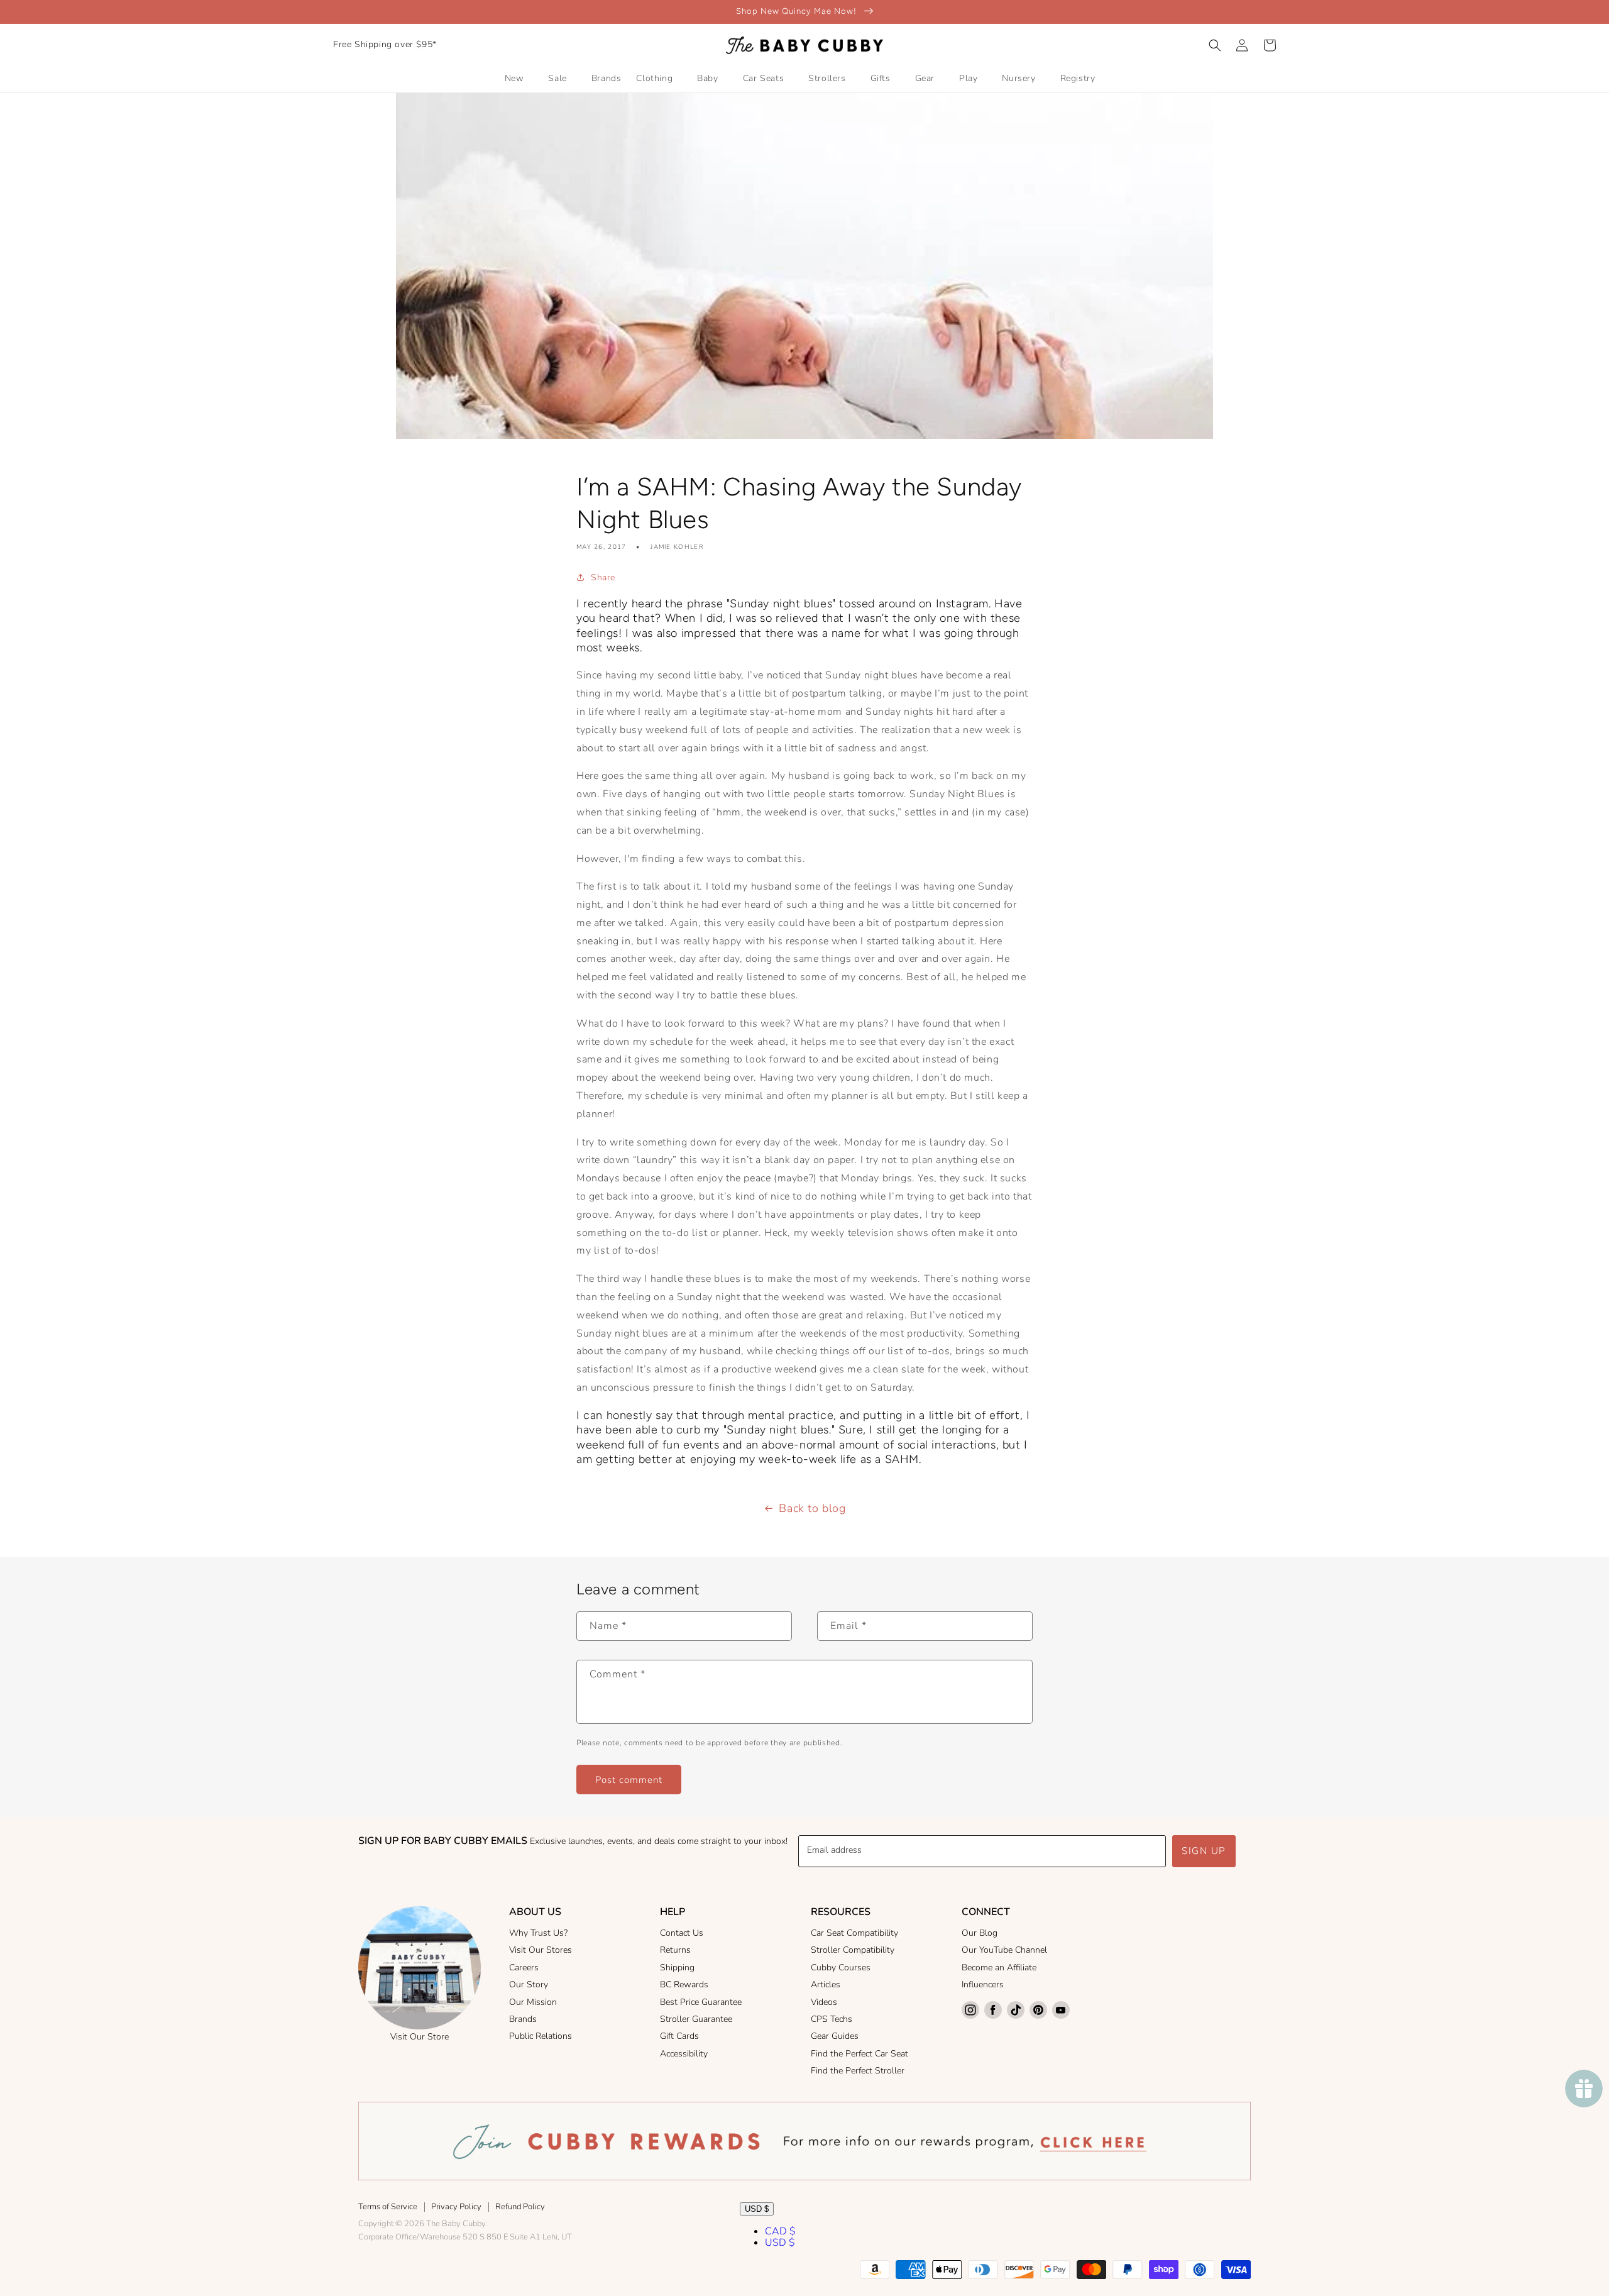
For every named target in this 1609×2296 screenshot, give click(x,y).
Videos (824, 2002)
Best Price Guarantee (701, 2002)
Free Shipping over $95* (385, 44)
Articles (826, 1984)
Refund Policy (520, 2207)
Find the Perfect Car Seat (859, 2054)
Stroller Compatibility (853, 1950)
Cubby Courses (841, 1968)
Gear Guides (835, 2036)
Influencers (983, 1984)
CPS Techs (832, 2019)
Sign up (1204, 1851)
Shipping (677, 1968)
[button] (1215, 45)
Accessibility (684, 2054)
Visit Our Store (420, 2037)
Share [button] (603, 577)
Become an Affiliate (999, 1968)
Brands (523, 2019)
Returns (675, 1950)
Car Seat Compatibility (854, 1933)
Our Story (529, 1984)
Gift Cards (679, 2036)
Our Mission (533, 2002)
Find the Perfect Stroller (858, 2071)
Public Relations (541, 2036)
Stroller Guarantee (696, 2019)
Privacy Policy (456, 2207)
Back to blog (812, 1508)
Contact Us (682, 1933)
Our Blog (980, 1933)
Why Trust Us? (538, 1933)
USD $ (757, 2209)
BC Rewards (684, 1984)
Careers (524, 1968)
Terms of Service (388, 2207)
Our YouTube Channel (1004, 1950)
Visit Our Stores (541, 1950)
